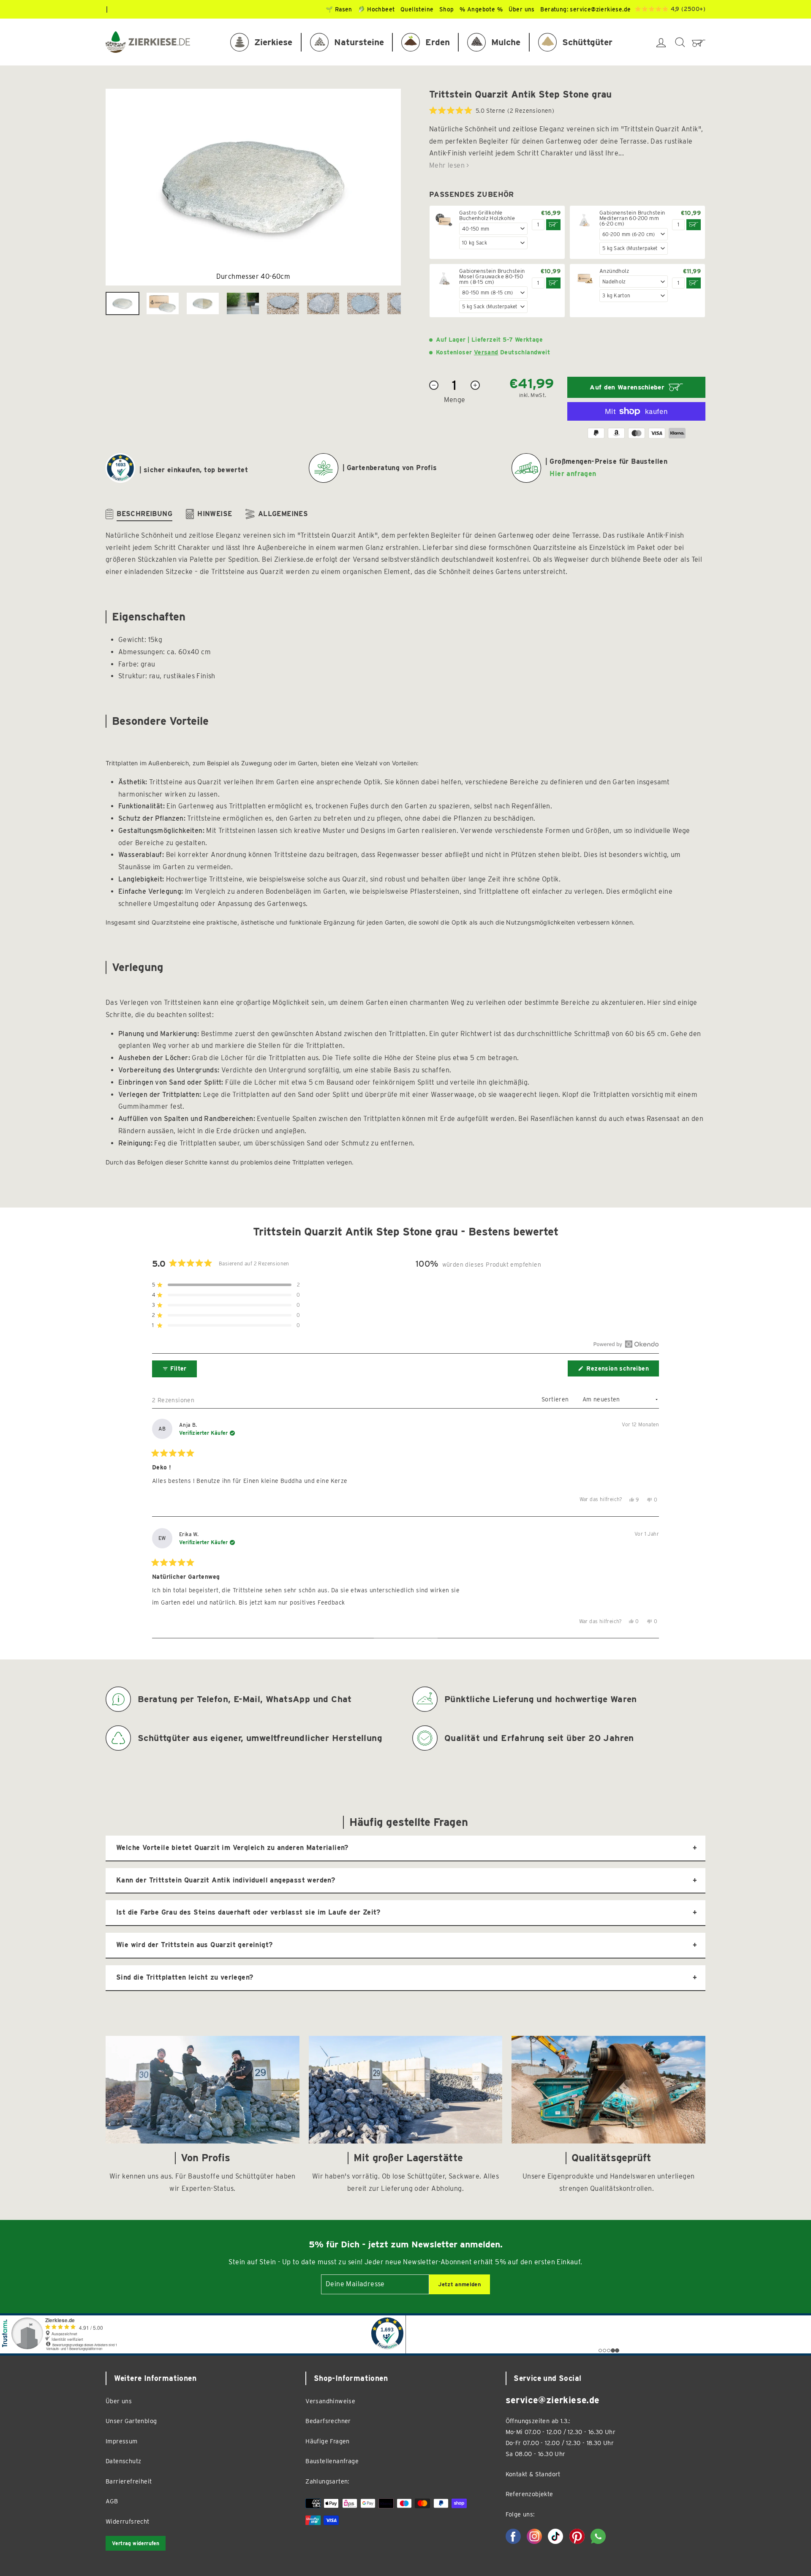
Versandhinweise (330, 2401)
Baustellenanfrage (332, 2461)
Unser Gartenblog (131, 2421)
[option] (253, 187)
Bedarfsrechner (328, 2421)
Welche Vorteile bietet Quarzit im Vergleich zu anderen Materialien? (232, 1848)
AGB (112, 2501)
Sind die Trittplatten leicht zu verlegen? (185, 1977)
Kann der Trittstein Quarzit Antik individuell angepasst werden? (226, 1880)
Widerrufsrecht (128, 2521)
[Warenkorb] (699, 42)
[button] (492, 111)
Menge (455, 400)
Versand (486, 352)
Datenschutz (123, 2461)
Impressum (122, 2441)
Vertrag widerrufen (136, 2543)
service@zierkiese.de (600, 9)
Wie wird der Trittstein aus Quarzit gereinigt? (194, 1945)
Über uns (119, 2401)
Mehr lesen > (449, 165)
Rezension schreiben (622, 1371)
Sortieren (556, 1399)
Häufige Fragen (328, 2441)
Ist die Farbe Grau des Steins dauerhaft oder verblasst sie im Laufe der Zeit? (248, 1912)
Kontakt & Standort (533, 2474)
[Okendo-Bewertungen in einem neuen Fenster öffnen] (626, 1344)
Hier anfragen (573, 474)
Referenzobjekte (529, 2494)
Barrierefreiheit (129, 2481)
